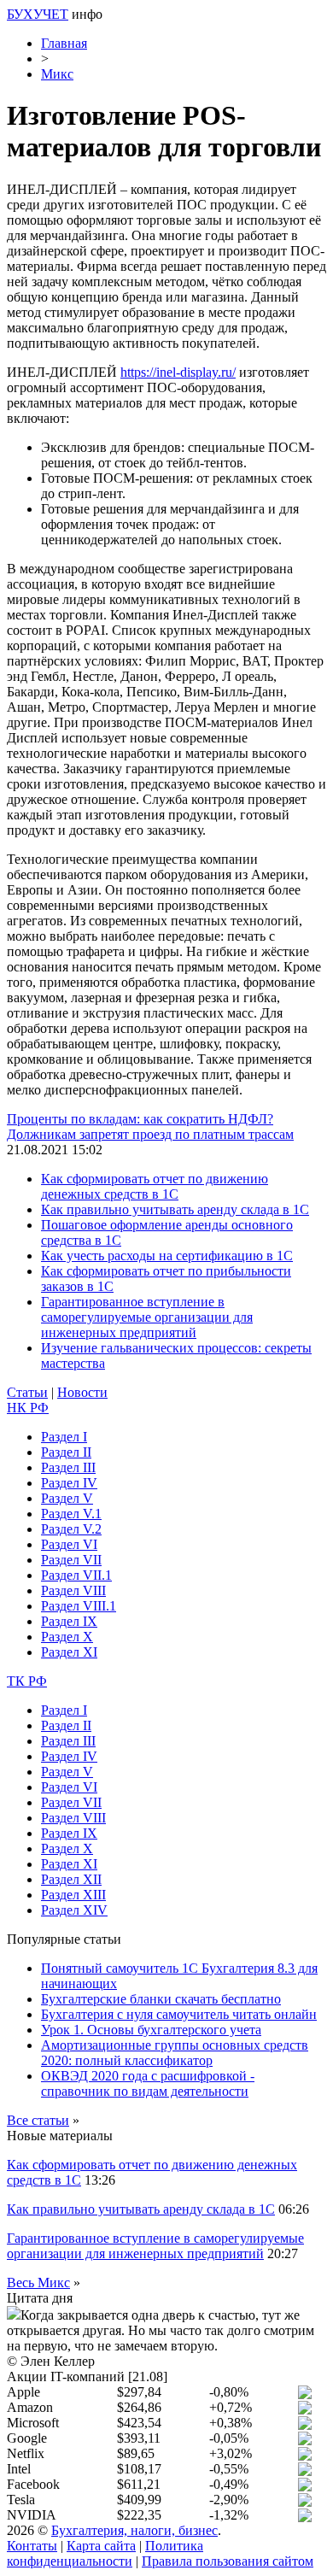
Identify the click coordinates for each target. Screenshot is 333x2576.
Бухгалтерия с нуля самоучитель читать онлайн (179, 2014)
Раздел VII (71, 1560)
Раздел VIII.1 (79, 1606)
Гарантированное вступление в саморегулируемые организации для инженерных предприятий (147, 1317)
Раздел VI (69, 1544)
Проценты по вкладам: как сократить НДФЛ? (140, 1119)
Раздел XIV (74, 1910)
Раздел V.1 (71, 1514)
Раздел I (64, 1437)
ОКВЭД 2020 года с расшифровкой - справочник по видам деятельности (148, 2083)
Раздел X (67, 1637)
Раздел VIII (73, 1590)
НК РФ (28, 1408)
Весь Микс (38, 2283)
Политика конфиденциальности (105, 2553)
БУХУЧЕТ (38, 14)
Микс (57, 74)
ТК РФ (27, 1681)
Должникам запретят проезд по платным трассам (150, 1134)
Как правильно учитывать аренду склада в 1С (175, 1209)
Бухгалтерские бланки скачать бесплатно (161, 1999)
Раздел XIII (73, 1895)
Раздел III (68, 1467)
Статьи (27, 1392)
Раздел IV (69, 1483)
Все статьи (38, 2120)
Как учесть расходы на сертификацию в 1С (167, 1256)
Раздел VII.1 (76, 1575)
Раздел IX (69, 1621)
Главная (64, 43)
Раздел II (66, 1452)
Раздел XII (71, 1879)
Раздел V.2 (71, 1529)
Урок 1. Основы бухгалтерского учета (151, 2030)
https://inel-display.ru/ (178, 372)
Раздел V (67, 1498)
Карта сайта (101, 2546)
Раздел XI (69, 1652)
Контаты (32, 2546)
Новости (82, 1392)
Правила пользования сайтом (228, 2561)
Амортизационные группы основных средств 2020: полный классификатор (175, 2053)
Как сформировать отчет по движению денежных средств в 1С (155, 1186)
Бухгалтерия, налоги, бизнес (134, 2530)
